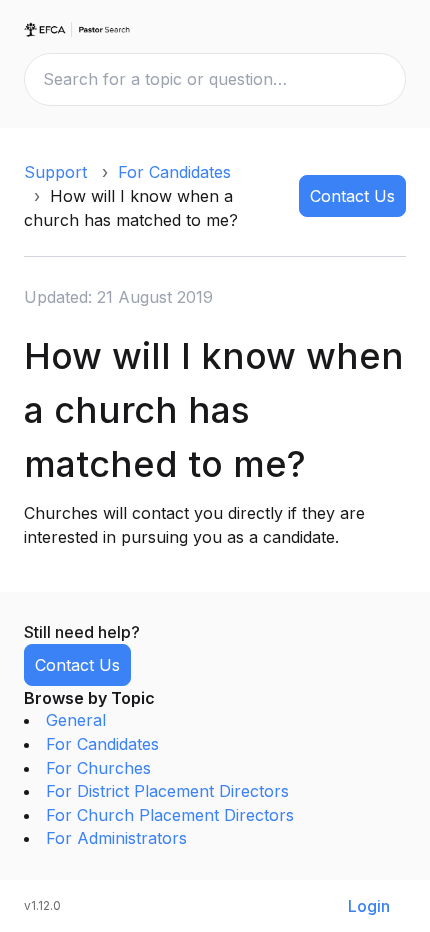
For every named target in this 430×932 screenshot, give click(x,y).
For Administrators (116, 838)
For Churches (98, 768)
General (76, 720)
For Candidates (174, 172)
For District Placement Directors (167, 791)
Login (369, 906)
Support (55, 172)
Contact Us (352, 196)
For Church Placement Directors (170, 815)
